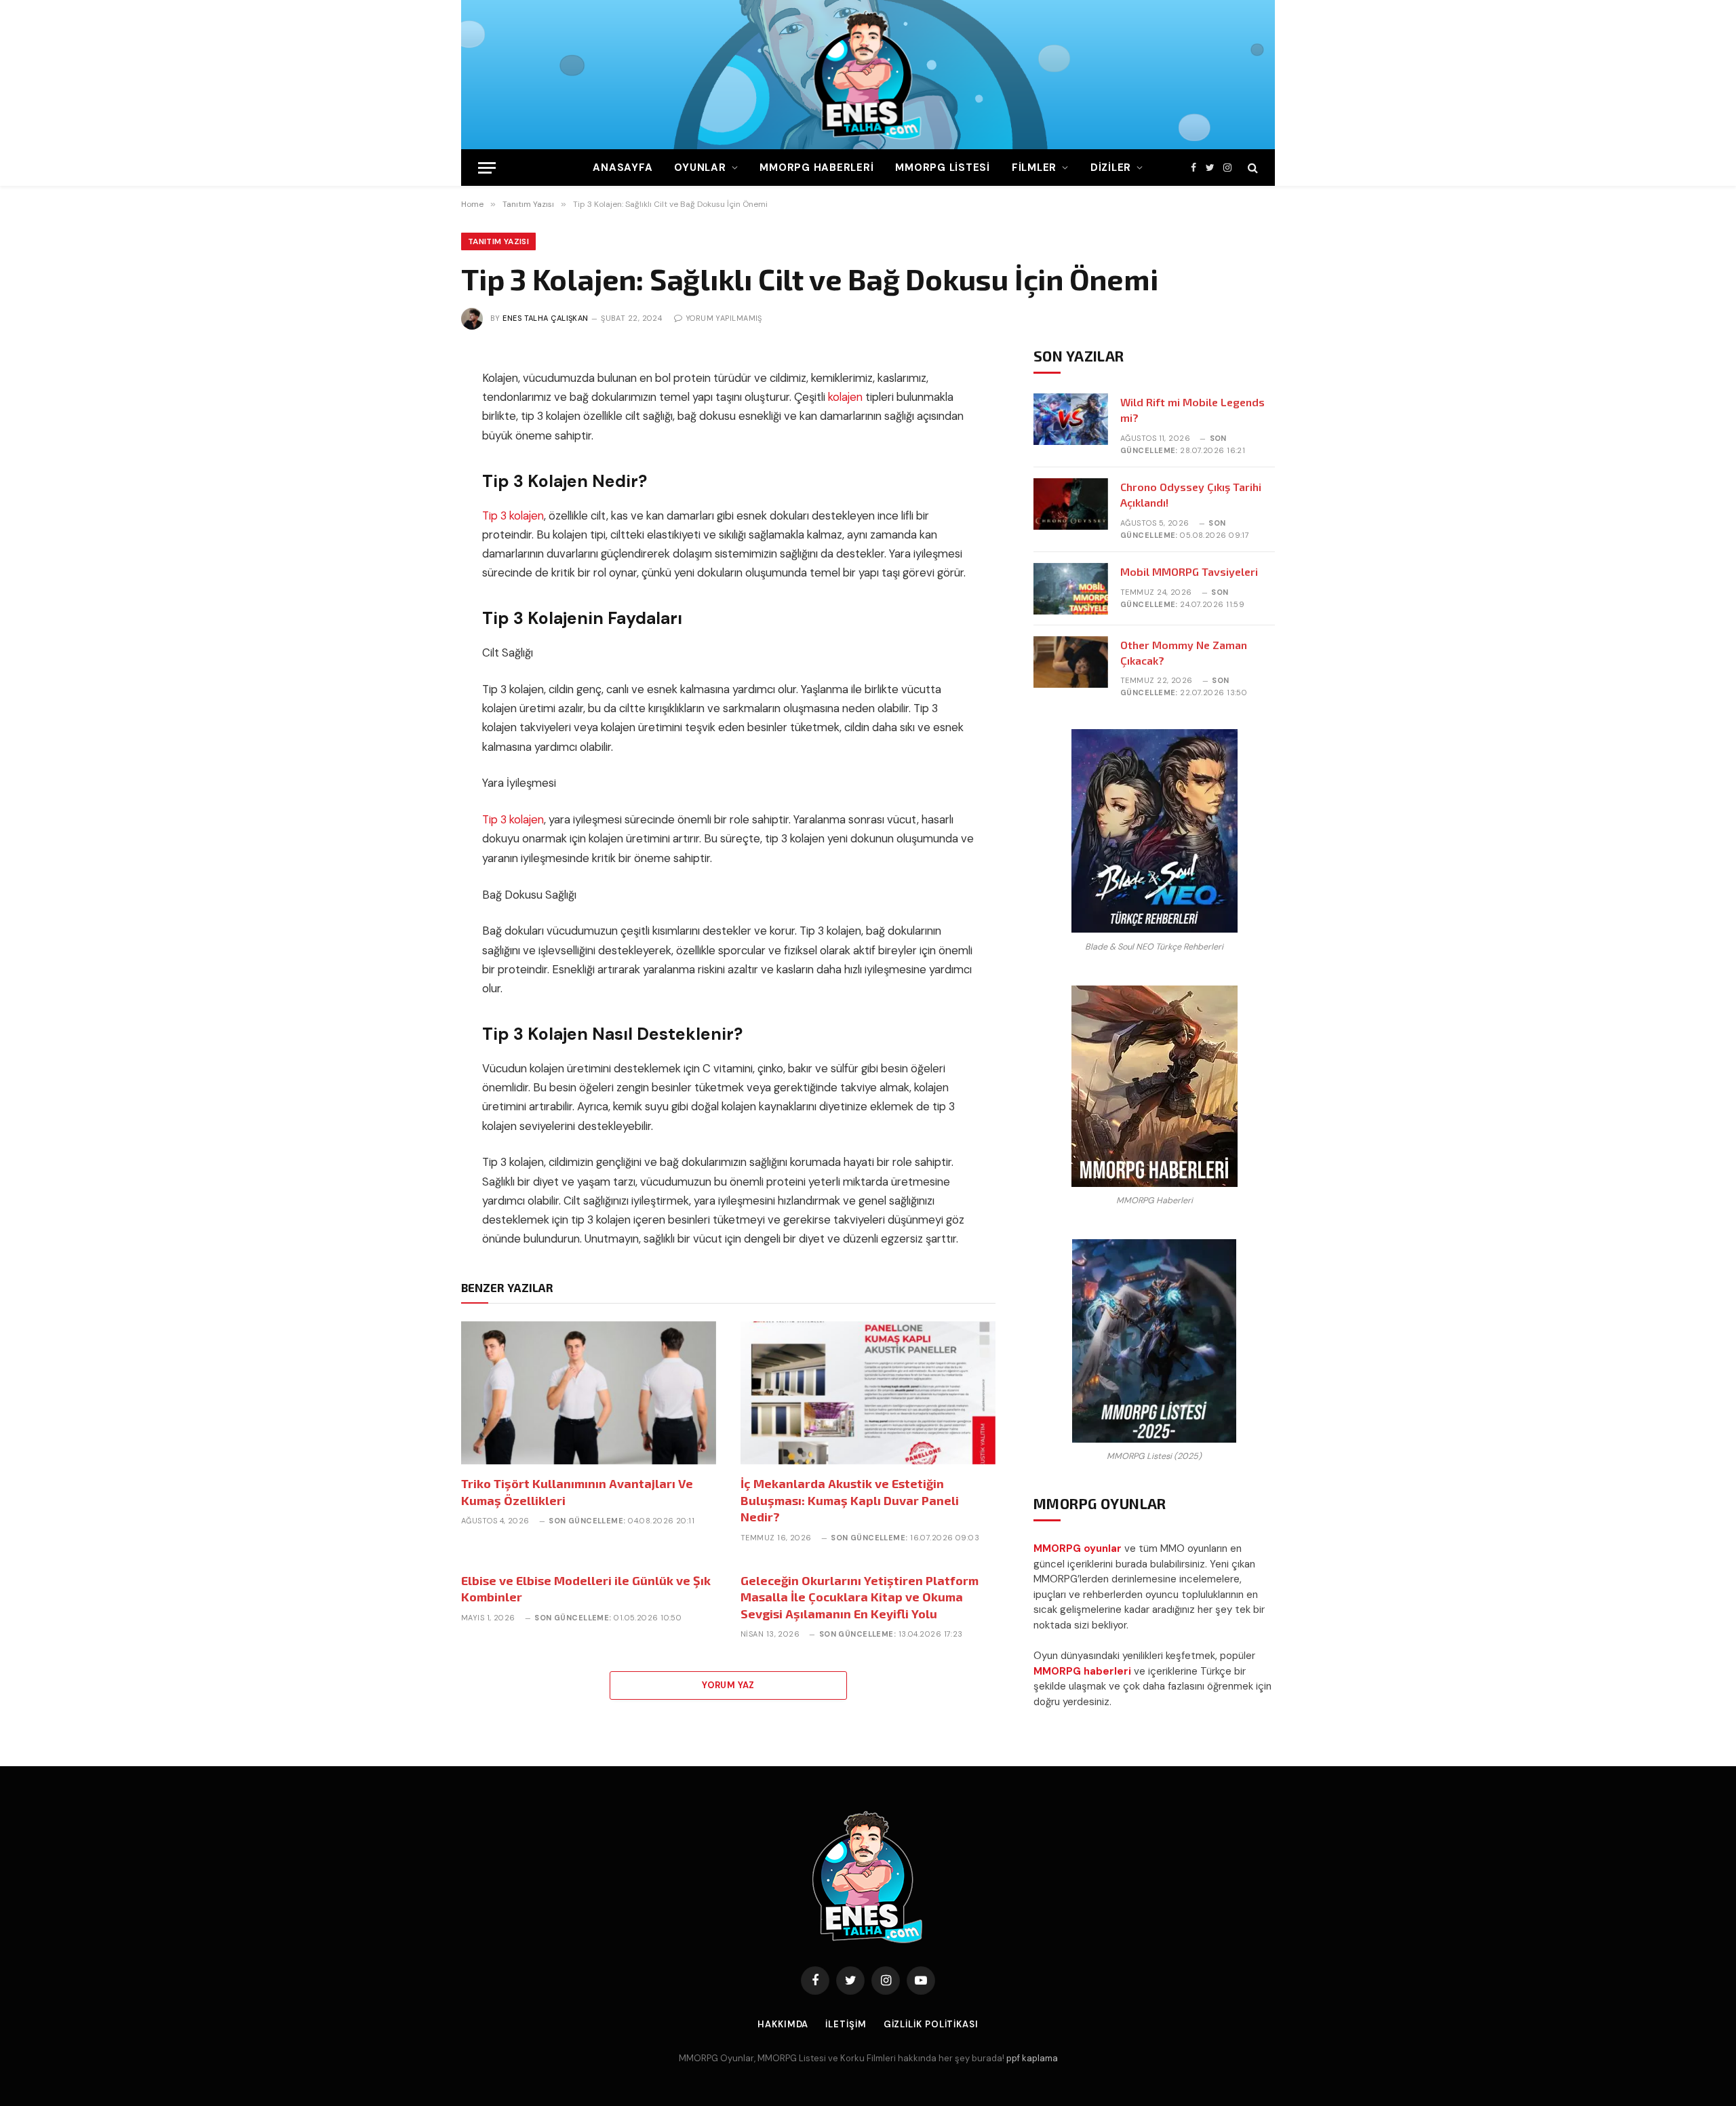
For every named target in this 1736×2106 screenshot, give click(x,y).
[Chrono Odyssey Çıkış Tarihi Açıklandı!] (1071, 504)
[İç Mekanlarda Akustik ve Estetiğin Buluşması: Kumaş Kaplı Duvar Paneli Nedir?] (868, 1393)
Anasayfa (623, 168)
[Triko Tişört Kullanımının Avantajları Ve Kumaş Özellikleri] (589, 1393)
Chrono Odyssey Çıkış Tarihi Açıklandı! (1191, 494)
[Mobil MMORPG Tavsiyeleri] (1071, 589)
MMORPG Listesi (943, 168)
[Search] (1251, 168)
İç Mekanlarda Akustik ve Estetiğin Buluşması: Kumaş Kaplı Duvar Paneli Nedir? (850, 1500)
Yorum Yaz (728, 1685)
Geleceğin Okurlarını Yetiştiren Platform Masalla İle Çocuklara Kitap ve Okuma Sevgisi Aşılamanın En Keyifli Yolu (860, 1597)
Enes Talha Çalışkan (545, 318)
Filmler (1034, 168)
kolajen (845, 397)
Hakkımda (783, 2024)
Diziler (1111, 168)
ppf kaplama (1032, 2058)
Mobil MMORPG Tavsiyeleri (1189, 571)
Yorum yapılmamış (724, 318)
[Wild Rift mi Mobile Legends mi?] (1071, 419)
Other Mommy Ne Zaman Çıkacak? (1184, 652)
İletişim (846, 2024)
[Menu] (487, 168)
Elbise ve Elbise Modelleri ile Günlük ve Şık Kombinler (586, 1588)
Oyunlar (700, 168)
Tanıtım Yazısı (498, 241)
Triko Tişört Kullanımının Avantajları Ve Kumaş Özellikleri (577, 1491)
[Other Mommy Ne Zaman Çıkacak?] (1071, 662)
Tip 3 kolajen (513, 516)
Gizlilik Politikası (931, 2024)
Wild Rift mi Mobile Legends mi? (1192, 410)
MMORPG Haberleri (816, 168)
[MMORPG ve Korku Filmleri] (868, 75)
